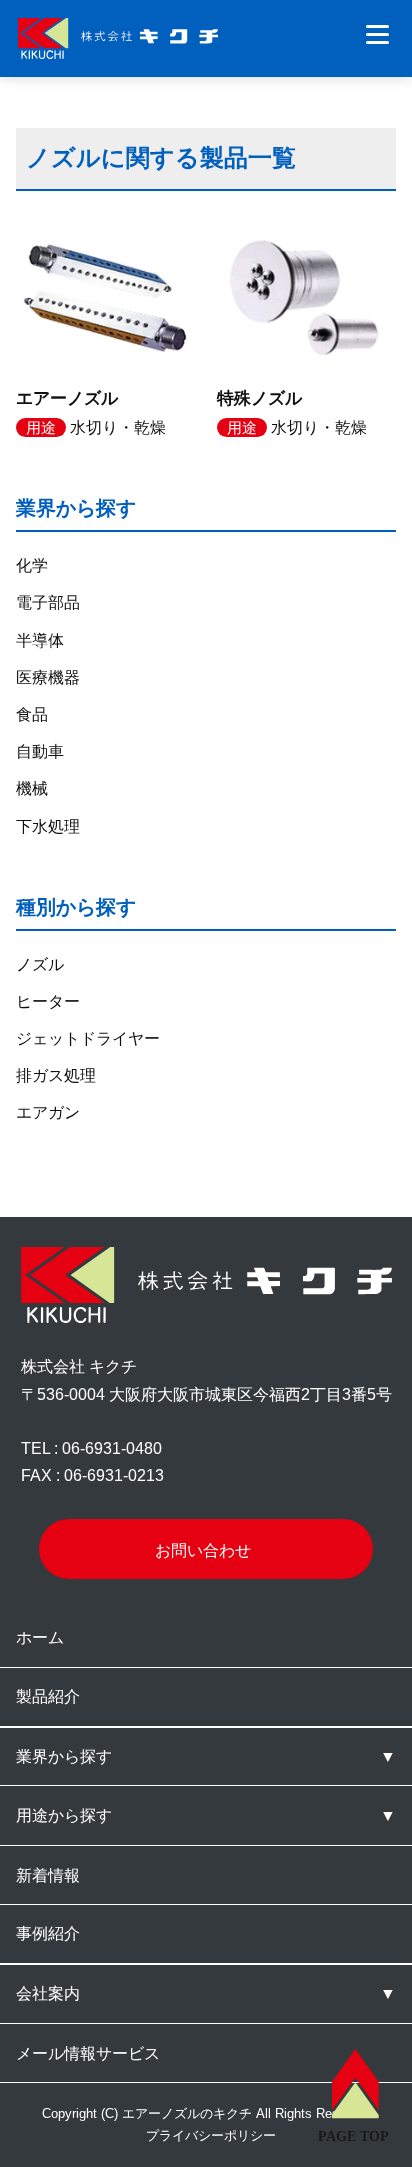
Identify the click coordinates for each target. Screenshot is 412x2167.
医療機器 (48, 677)
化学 (32, 565)
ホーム (40, 1637)
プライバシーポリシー (211, 2135)
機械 (32, 788)
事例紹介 (48, 1933)
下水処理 (48, 826)
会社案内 (48, 1993)
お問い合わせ (203, 1550)
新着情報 (48, 1875)
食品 (32, 714)
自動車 (40, 751)
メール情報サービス (88, 2053)
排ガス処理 (56, 1075)
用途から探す (64, 1815)
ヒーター (48, 1001)
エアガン (48, 1112)
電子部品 (48, 602)
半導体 (40, 640)
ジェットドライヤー (88, 1038)
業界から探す (64, 1756)
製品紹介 (48, 1696)
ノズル (40, 964)
